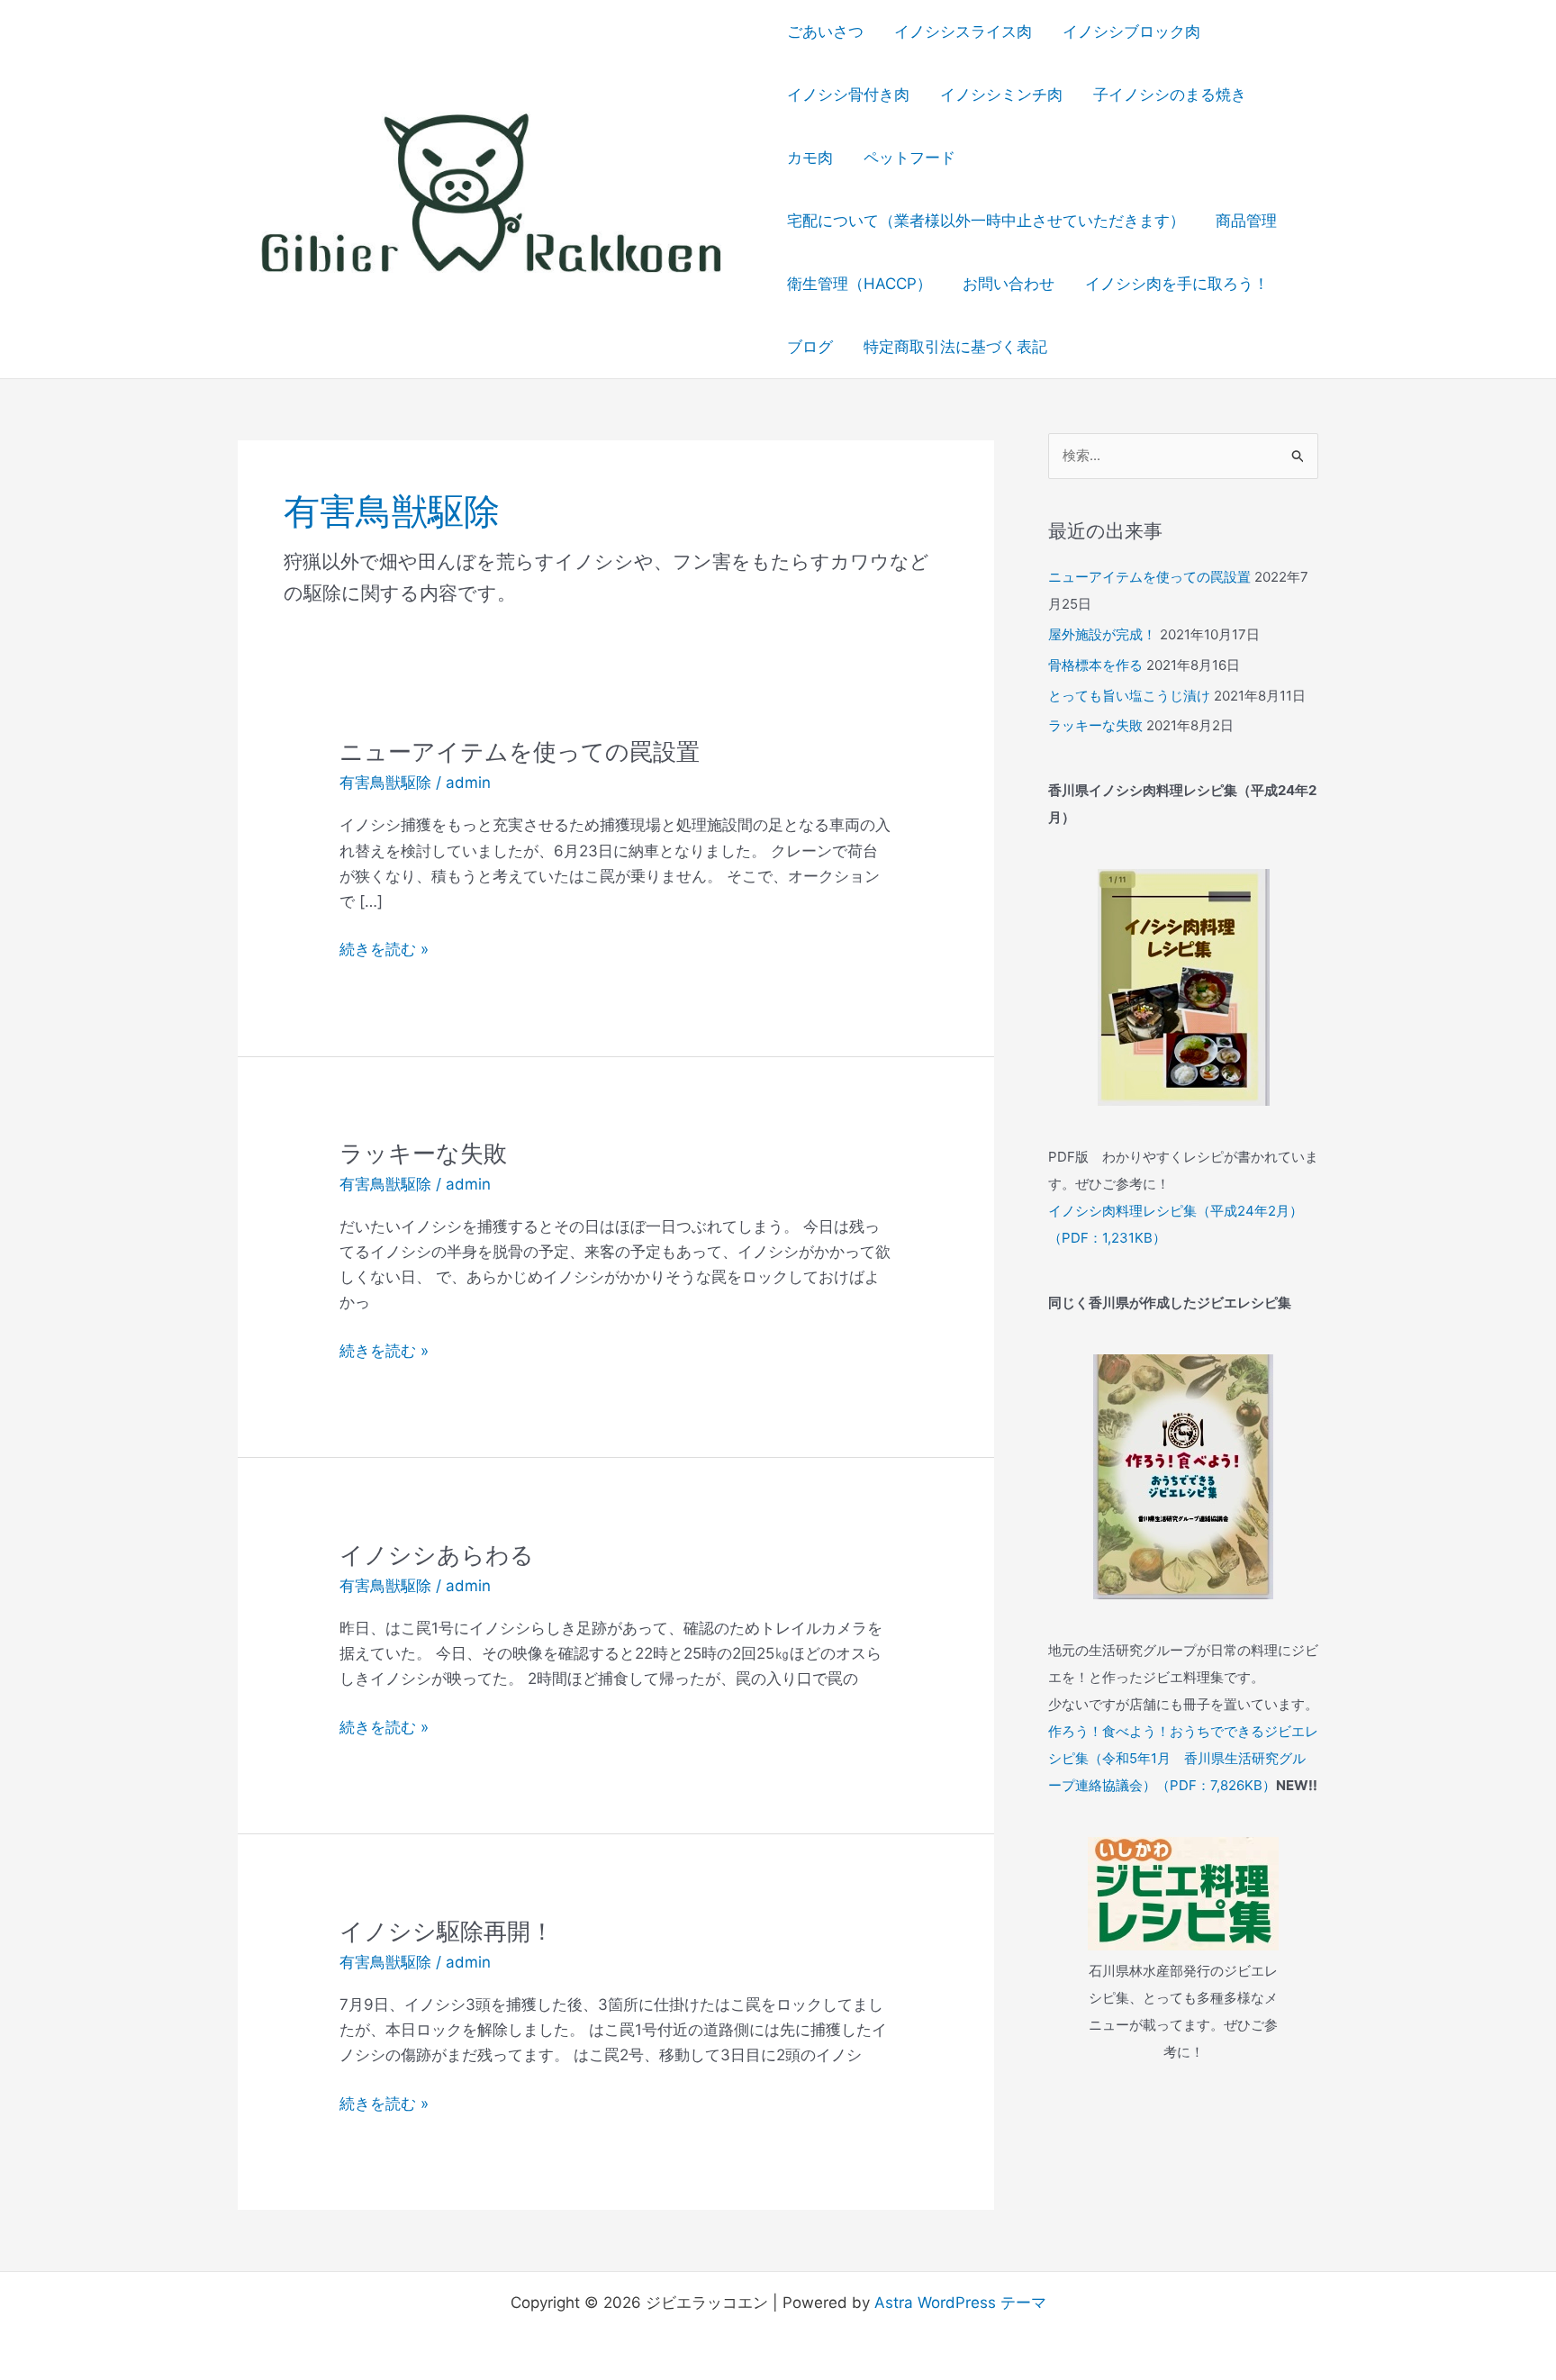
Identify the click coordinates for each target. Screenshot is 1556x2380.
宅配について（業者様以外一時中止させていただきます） (986, 221)
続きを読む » (384, 950)
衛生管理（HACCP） (859, 284)
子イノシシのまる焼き (1170, 95)
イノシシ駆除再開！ (447, 1931)
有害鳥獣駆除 (385, 783)
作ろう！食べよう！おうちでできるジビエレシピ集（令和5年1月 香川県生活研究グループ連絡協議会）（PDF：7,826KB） (1183, 1758)
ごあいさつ (825, 32)
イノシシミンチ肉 (1001, 95)
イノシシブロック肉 (1131, 32)
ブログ (810, 347)
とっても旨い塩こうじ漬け (1129, 696)
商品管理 (1246, 221)
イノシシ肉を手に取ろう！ (1177, 284)
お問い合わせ (1009, 284)
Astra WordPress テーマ (960, 2303)
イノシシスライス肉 (963, 32)
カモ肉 (810, 158)
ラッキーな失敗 (423, 1153)
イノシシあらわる (437, 1555)
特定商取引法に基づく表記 (955, 347)
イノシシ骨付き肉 (848, 95)
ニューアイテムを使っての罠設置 (520, 751)
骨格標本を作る (1095, 665)
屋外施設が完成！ (1102, 634)
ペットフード (909, 158)
